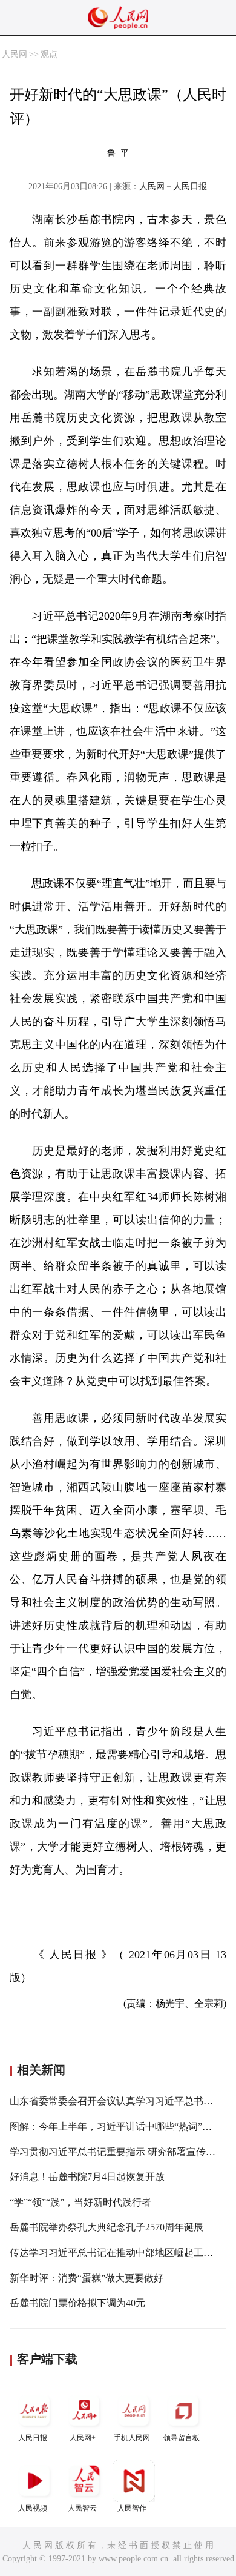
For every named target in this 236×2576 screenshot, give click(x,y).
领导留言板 (182, 2438)
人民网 (15, 54)
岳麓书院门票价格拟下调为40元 (77, 2303)
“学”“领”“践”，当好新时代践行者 (80, 2202)
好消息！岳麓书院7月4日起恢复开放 (87, 2177)
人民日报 (33, 2438)
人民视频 (33, 2508)
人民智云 (82, 2508)
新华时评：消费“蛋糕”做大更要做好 (87, 2278)
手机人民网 (132, 2438)
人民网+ (83, 2438)
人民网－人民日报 (173, 186)
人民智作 (132, 2508)
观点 (49, 54)
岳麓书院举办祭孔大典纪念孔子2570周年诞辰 (107, 2227)
